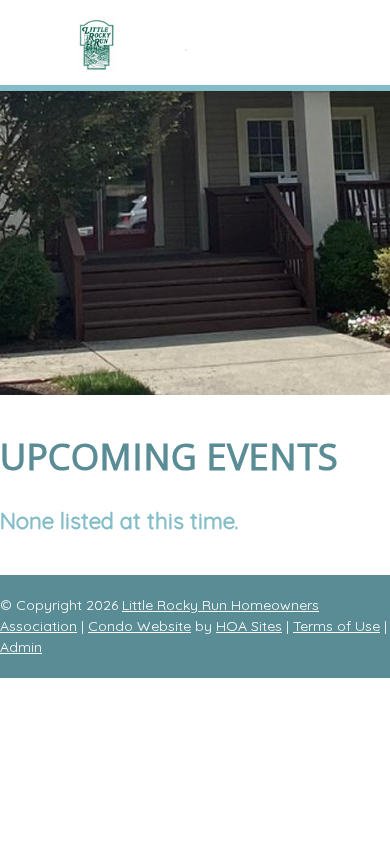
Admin (21, 647)
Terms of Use (336, 626)
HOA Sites (249, 626)
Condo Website (139, 626)
